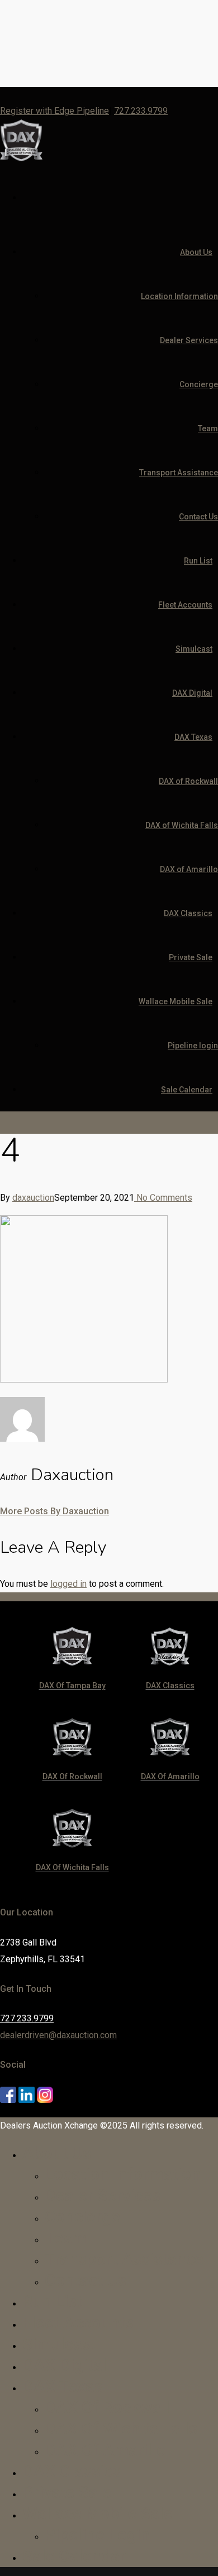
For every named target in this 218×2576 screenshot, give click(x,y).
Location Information (179, 296)
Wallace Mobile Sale (176, 1001)
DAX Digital (192, 693)
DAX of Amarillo (189, 869)
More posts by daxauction (54, 1511)
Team (208, 428)
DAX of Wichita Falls (182, 825)
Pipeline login (193, 1046)
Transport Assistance (179, 473)
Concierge (199, 384)
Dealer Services (189, 340)
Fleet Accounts (185, 605)
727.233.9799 (141, 111)
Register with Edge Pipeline (54, 111)
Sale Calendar (187, 1090)
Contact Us (198, 517)
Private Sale (191, 957)
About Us (196, 252)
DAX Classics (188, 913)
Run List (198, 561)
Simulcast (194, 649)
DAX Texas (193, 737)
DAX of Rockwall (188, 781)
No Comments (163, 1198)
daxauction (33, 1198)
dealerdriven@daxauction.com (58, 2035)
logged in (68, 1584)
